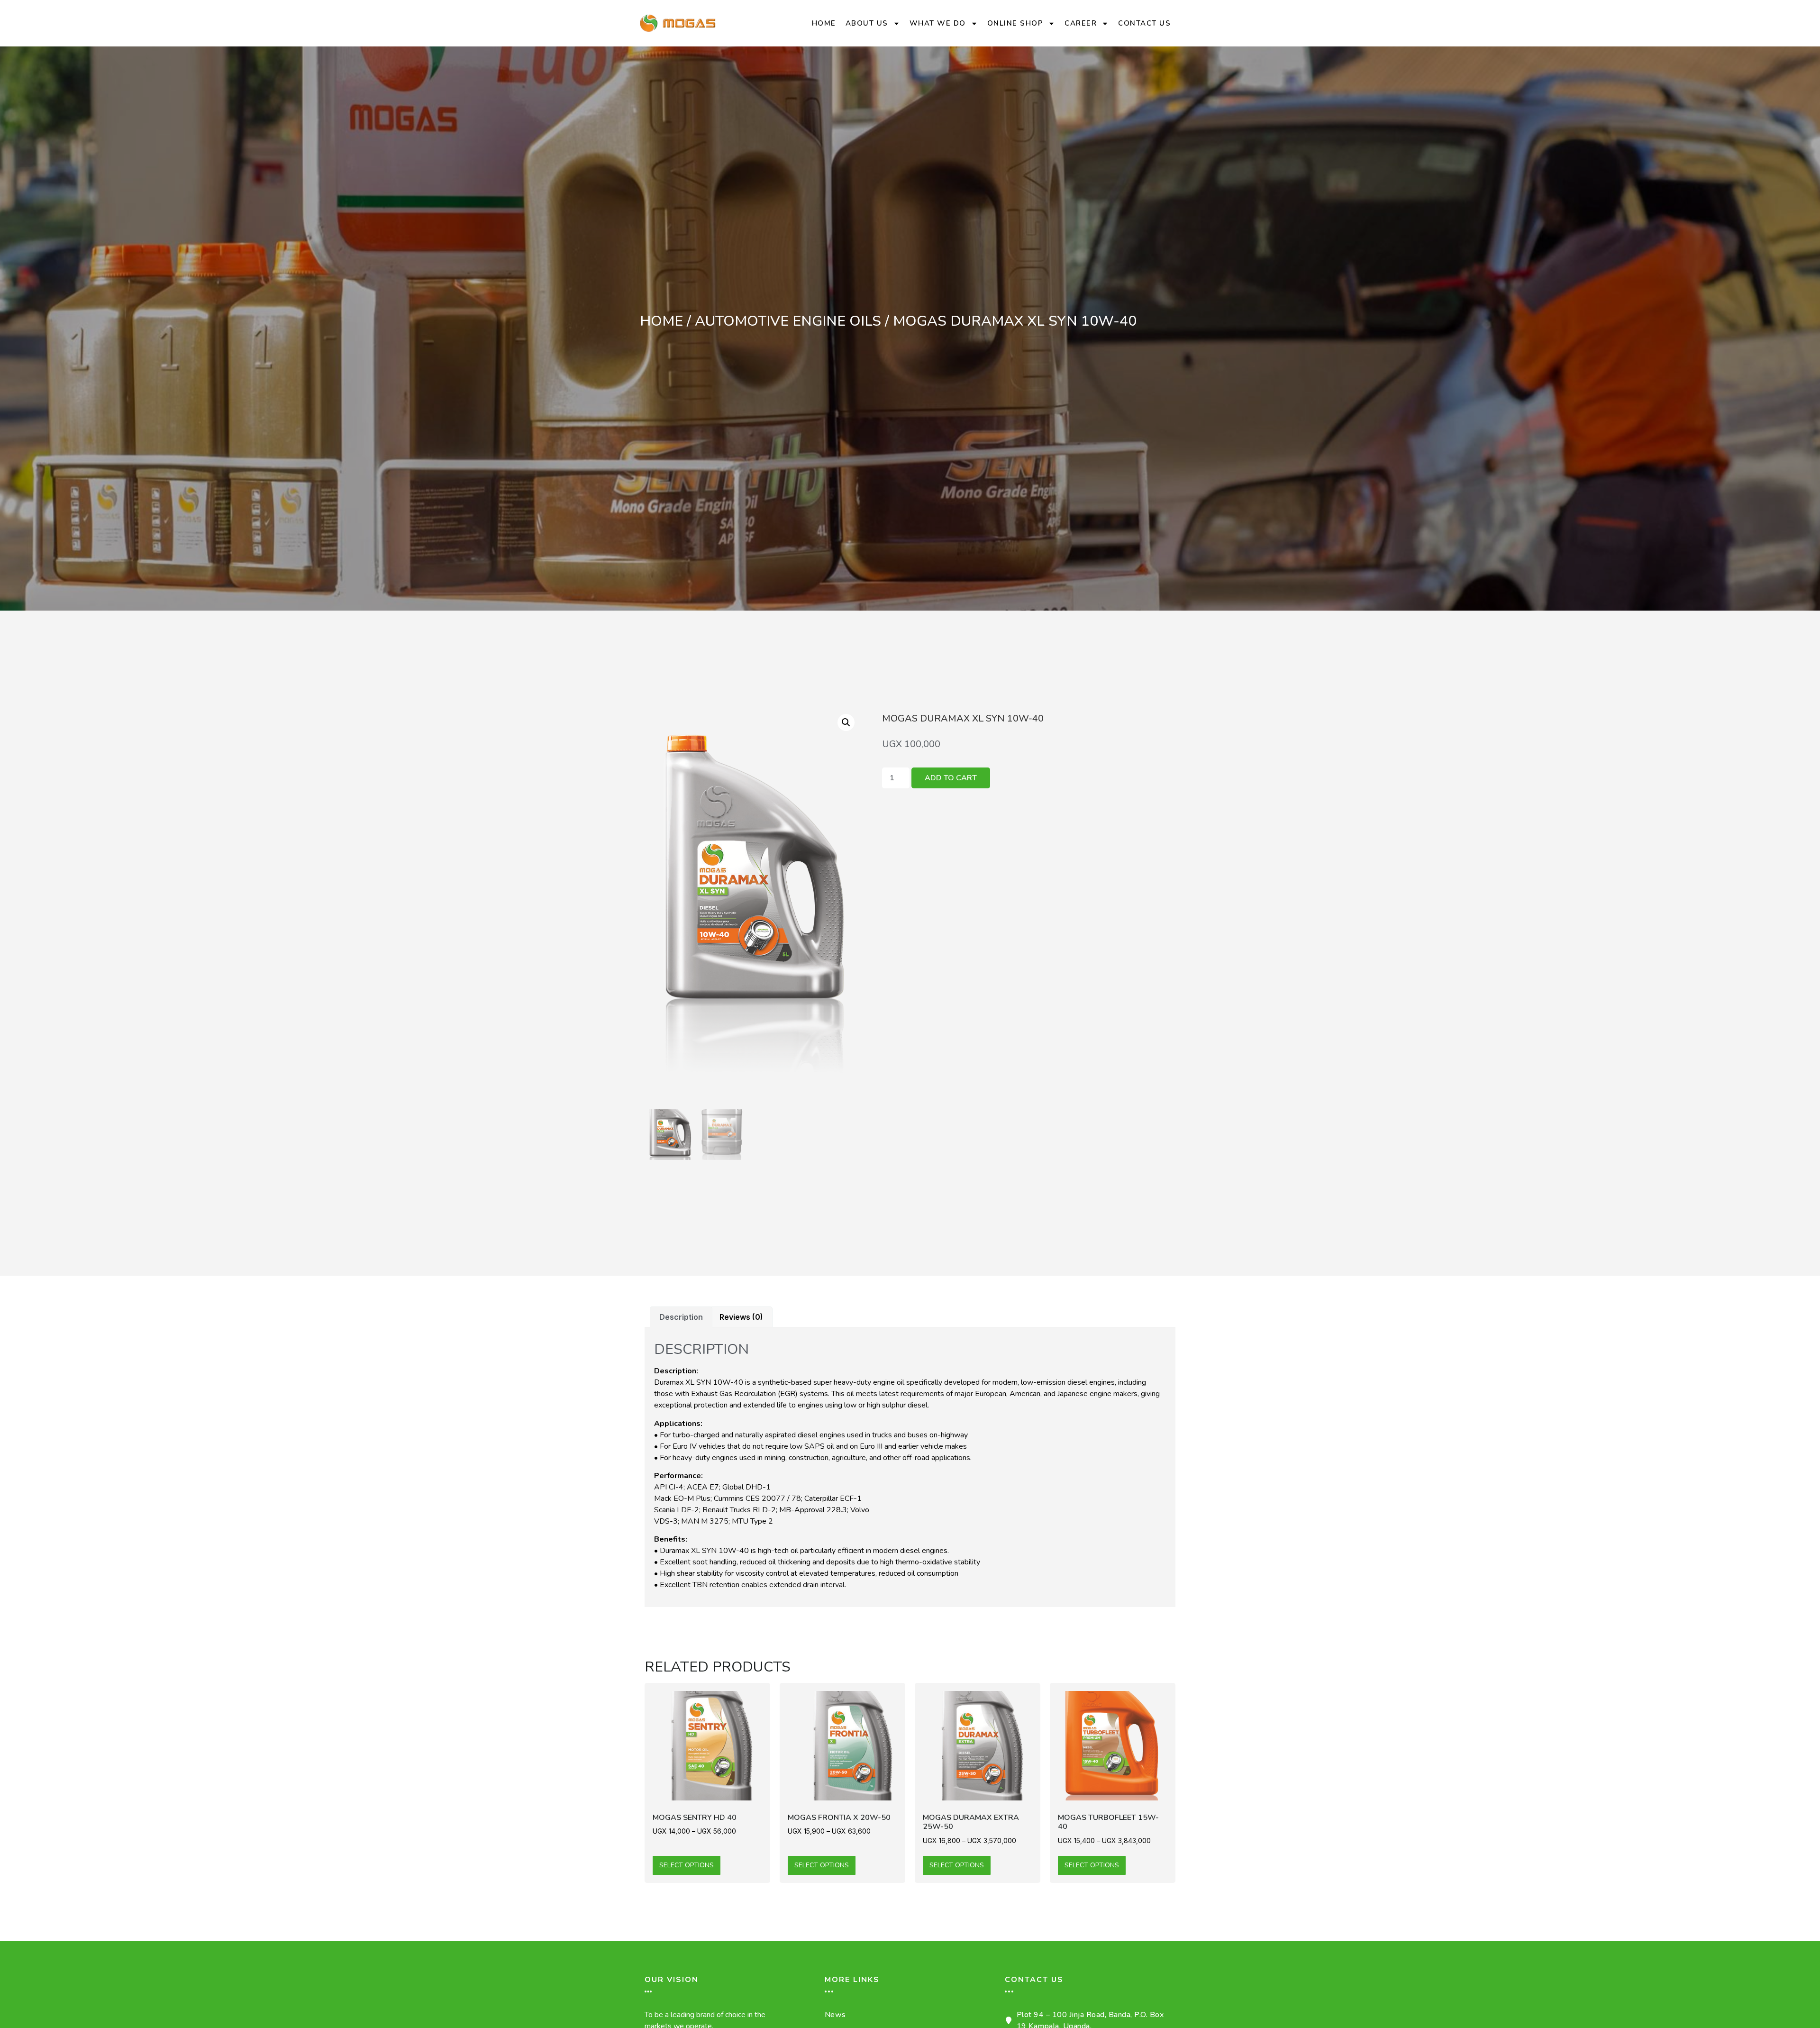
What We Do (938, 23)
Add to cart (951, 778)
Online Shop (1015, 23)
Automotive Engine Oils (788, 321)
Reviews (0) (741, 1317)
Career (1081, 23)
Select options (687, 1865)
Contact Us (1144, 23)
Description (681, 1317)
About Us (867, 23)
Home (824, 23)
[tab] (681, 1317)
